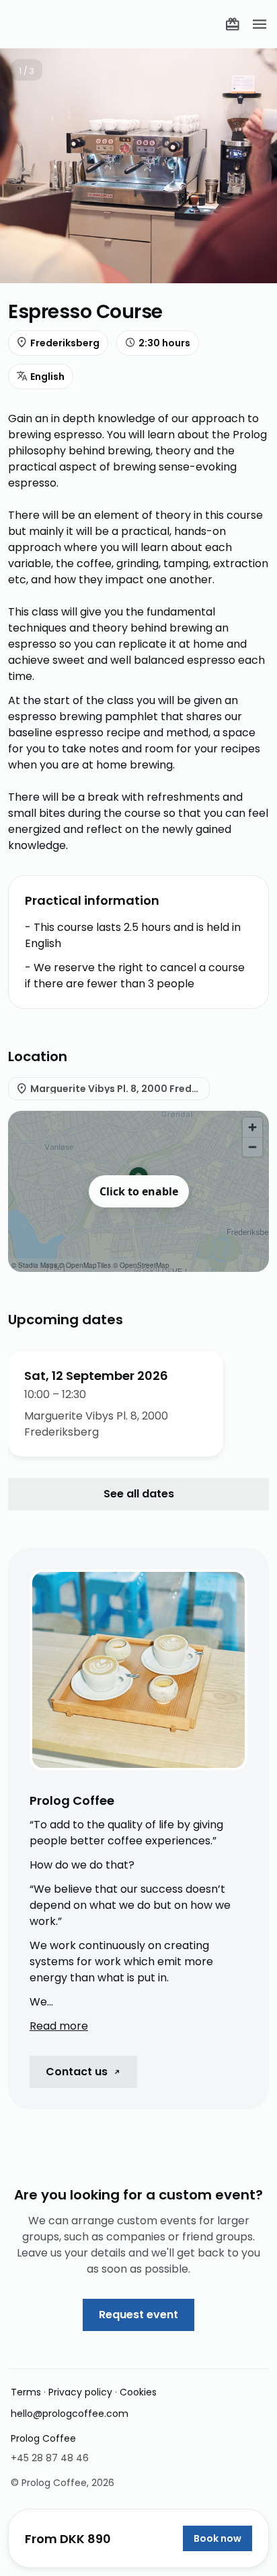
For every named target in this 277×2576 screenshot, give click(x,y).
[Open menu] (260, 24)
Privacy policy (80, 2392)
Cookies (138, 2392)
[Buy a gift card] (233, 24)
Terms (26, 2392)
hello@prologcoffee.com (70, 2414)
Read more (59, 2026)
